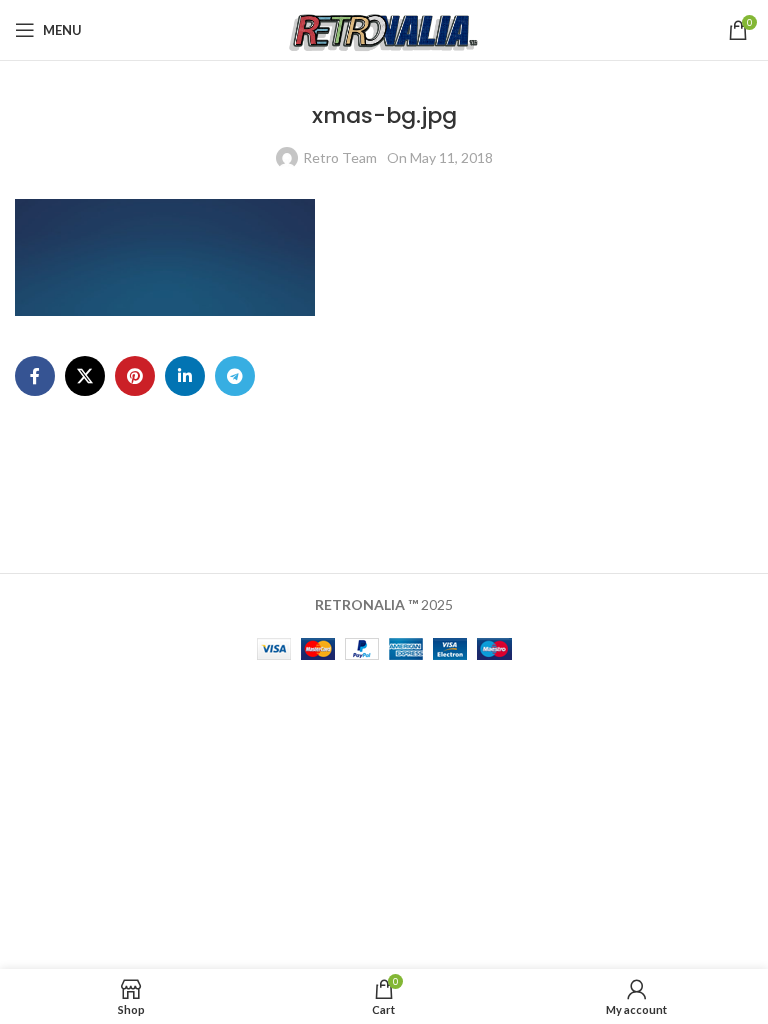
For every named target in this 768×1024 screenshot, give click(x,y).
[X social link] (85, 376)
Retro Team (340, 157)
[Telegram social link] (235, 376)
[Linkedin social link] (185, 376)
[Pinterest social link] (135, 376)
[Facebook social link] (35, 376)
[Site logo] (384, 28)
